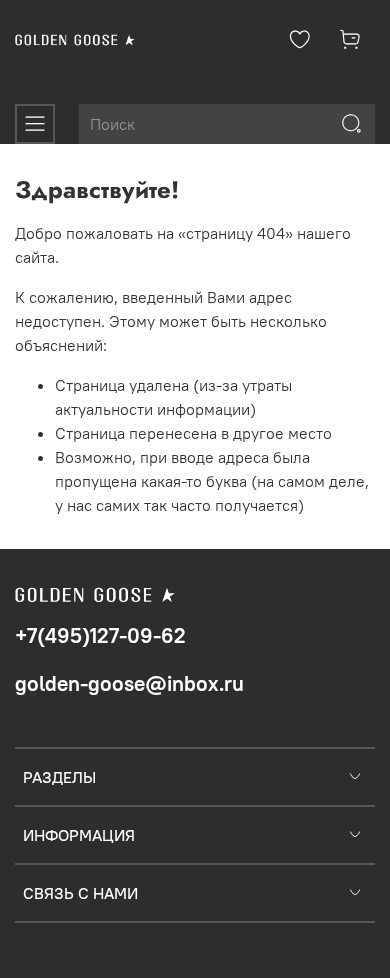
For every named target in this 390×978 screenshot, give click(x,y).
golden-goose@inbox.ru (129, 683)
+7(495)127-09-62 (100, 635)
